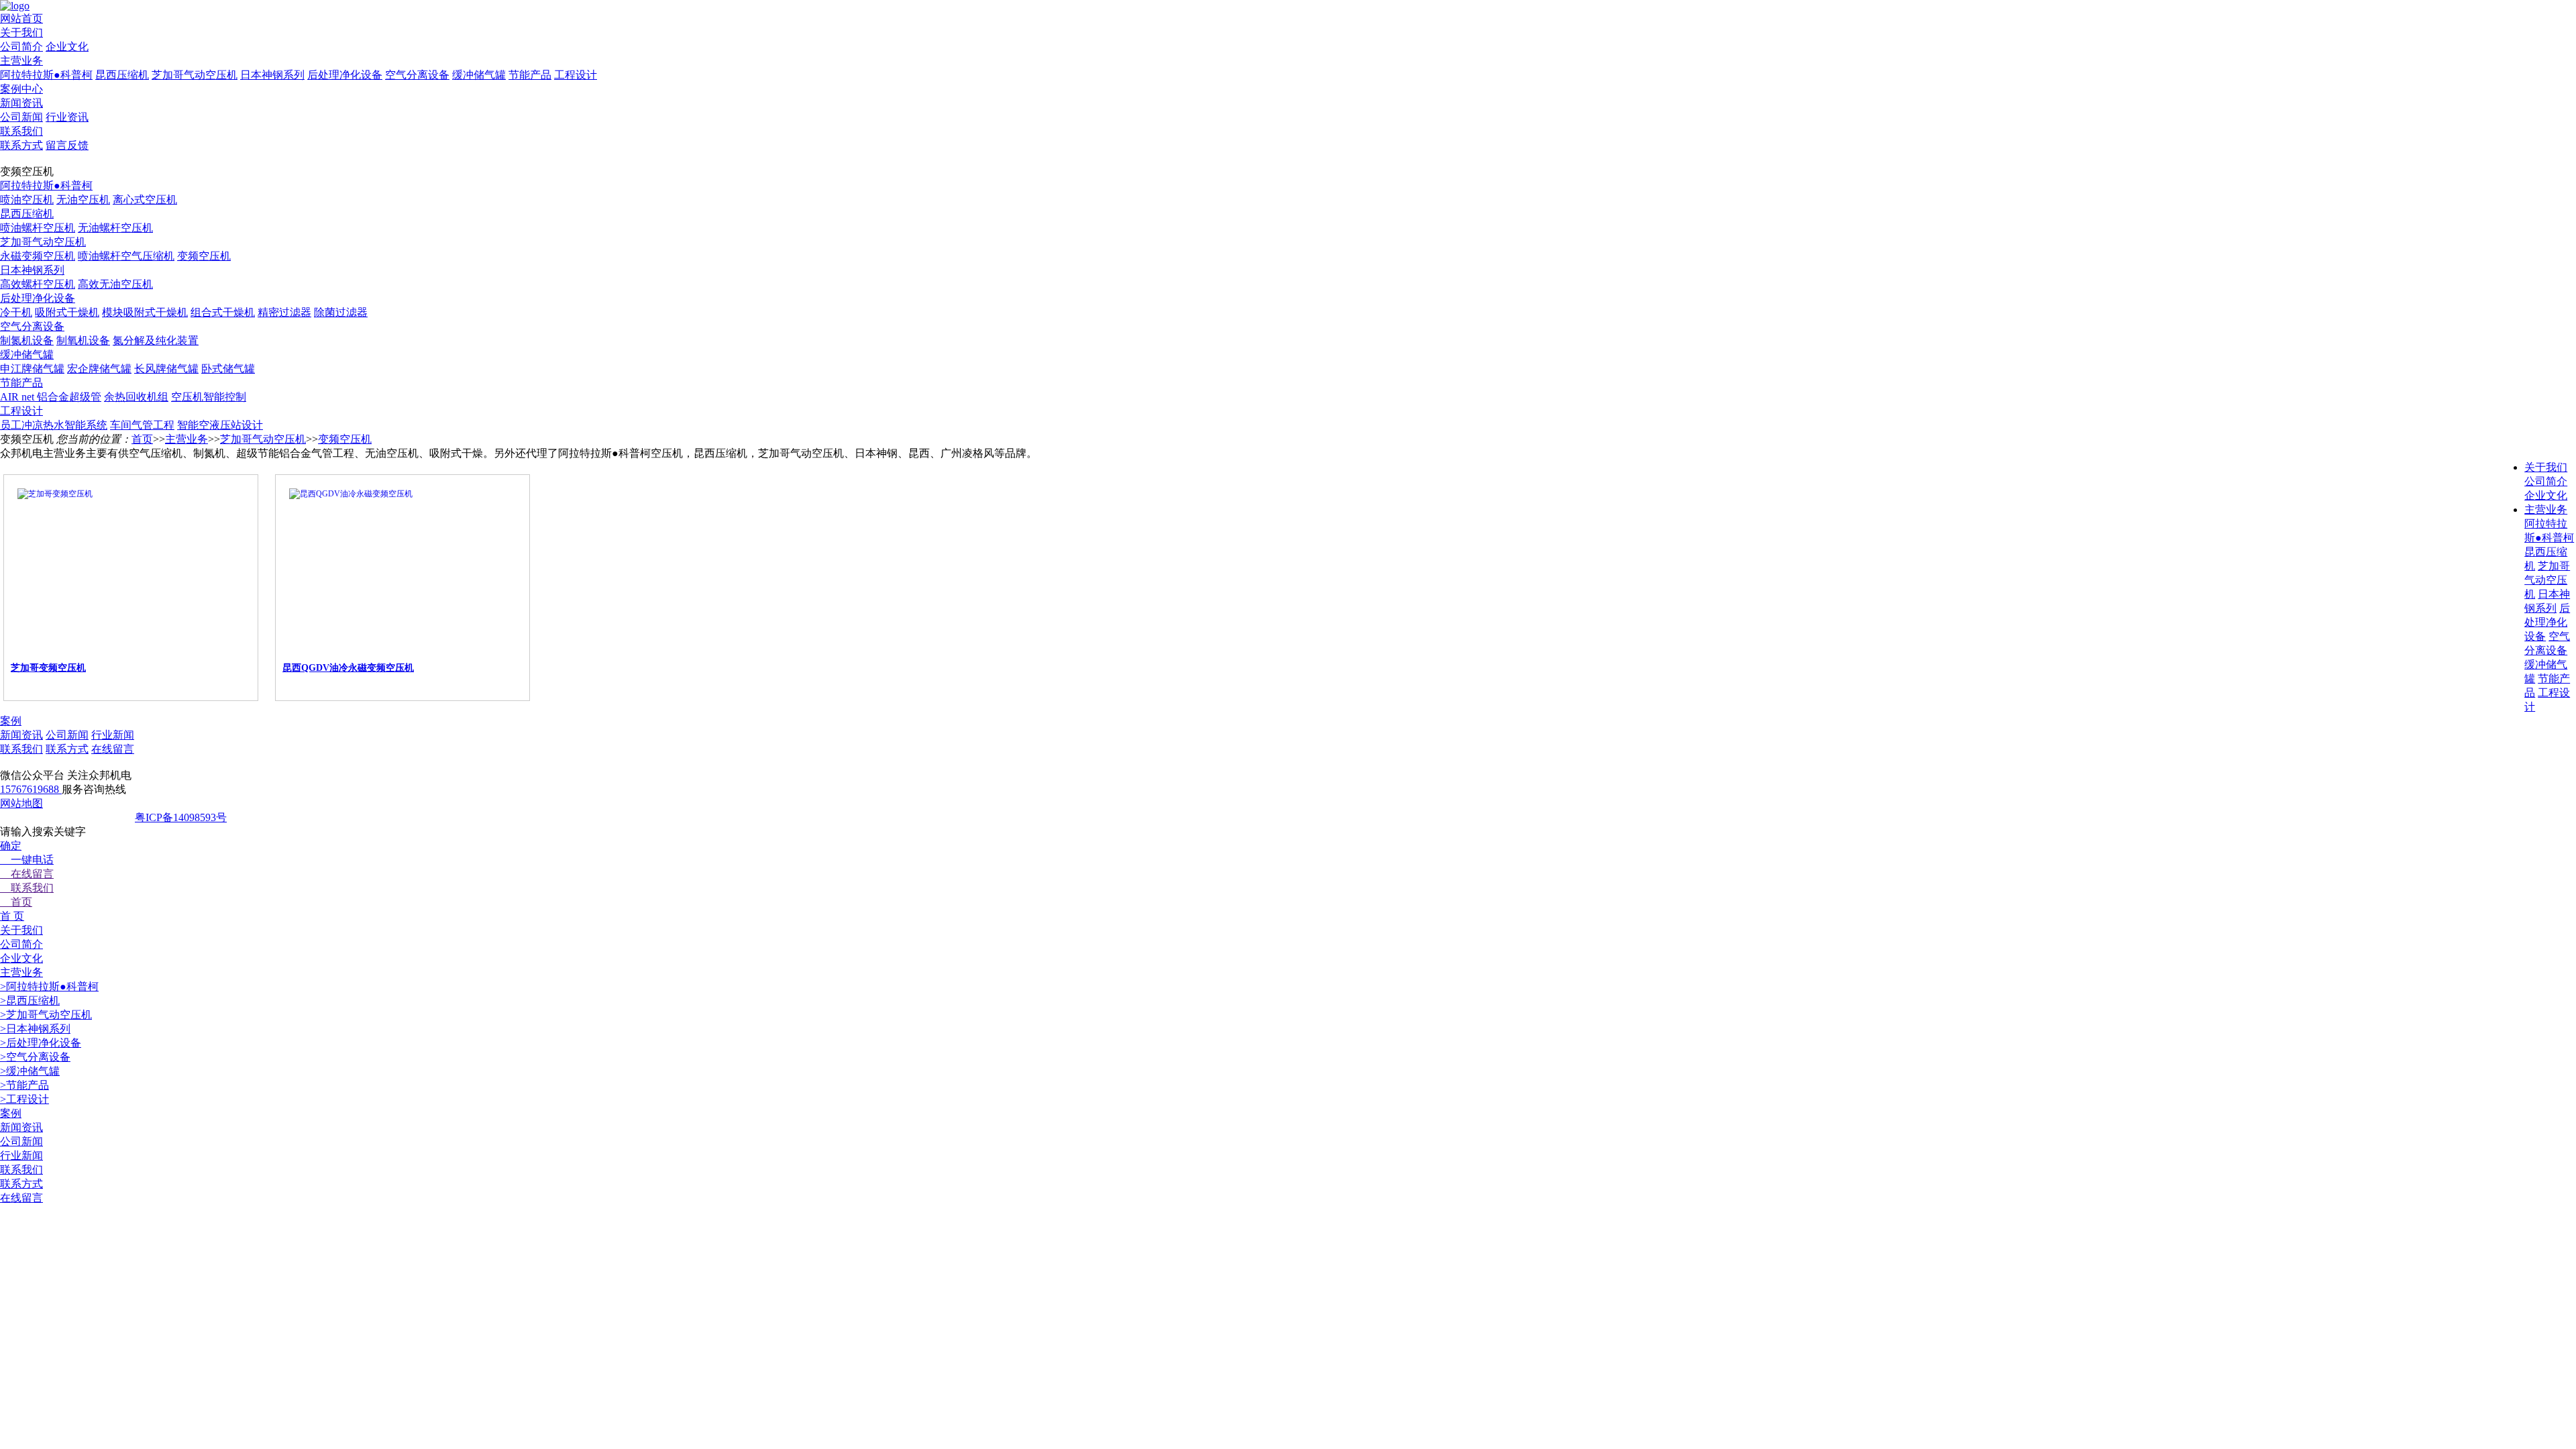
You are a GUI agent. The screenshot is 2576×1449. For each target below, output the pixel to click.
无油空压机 (83, 200)
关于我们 (2546, 467)
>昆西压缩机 (30, 1001)
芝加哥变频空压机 (48, 668)
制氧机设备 (83, 340)
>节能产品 (24, 1085)
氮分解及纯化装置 (156, 340)
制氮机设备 (27, 340)
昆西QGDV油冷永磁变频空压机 (348, 668)
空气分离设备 (417, 75)
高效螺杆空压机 (38, 284)
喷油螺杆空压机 (38, 228)
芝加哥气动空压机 (195, 75)
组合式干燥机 (223, 312)
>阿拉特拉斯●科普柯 (49, 986)
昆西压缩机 (122, 75)
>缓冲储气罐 (30, 1071)
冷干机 (16, 312)
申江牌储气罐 (32, 369)
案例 (11, 721)
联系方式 (21, 145)
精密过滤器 (284, 312)
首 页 (12, 916)
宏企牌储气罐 (99, 369)
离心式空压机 (145, 200)
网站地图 (21, 803)
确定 (11, 846)
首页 (142, 439)
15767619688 (31, 789)
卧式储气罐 (228, 369)
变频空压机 (204, 256)
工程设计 (576, 75)
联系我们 (21, 749)
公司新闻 (21, 117)
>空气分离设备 (35, 1057)
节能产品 (530, 75)
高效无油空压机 (115, 284)
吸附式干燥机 (67, 312)
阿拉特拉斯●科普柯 (46, 75)
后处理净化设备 (345, 75)
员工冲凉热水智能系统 (54, 425)
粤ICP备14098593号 (181, 817)
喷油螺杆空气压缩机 (126, 256)
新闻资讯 (21, 735)
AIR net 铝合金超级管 (51, 397)
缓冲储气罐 (479, 75)
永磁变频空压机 (38, 256)
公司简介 (21, 47)
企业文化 (67, 47)
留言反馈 (67, 145)
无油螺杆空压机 (115, 228)
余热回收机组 (136, 397)
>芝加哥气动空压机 (46, 1015)
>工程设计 (24, 1099)
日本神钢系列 (272, 75)
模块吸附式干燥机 (145, 312)
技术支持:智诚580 (287, 817)
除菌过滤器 (341, 312)
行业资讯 (67, 117)
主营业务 (186, 439)
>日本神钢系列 (35, 1029)
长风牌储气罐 (166, 369)
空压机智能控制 (209, 397)
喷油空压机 (27, 200)
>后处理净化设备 (41, 1043)
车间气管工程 (142, 425)
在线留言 (113, 749)
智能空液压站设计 (220, 425)
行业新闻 (113, 735)
